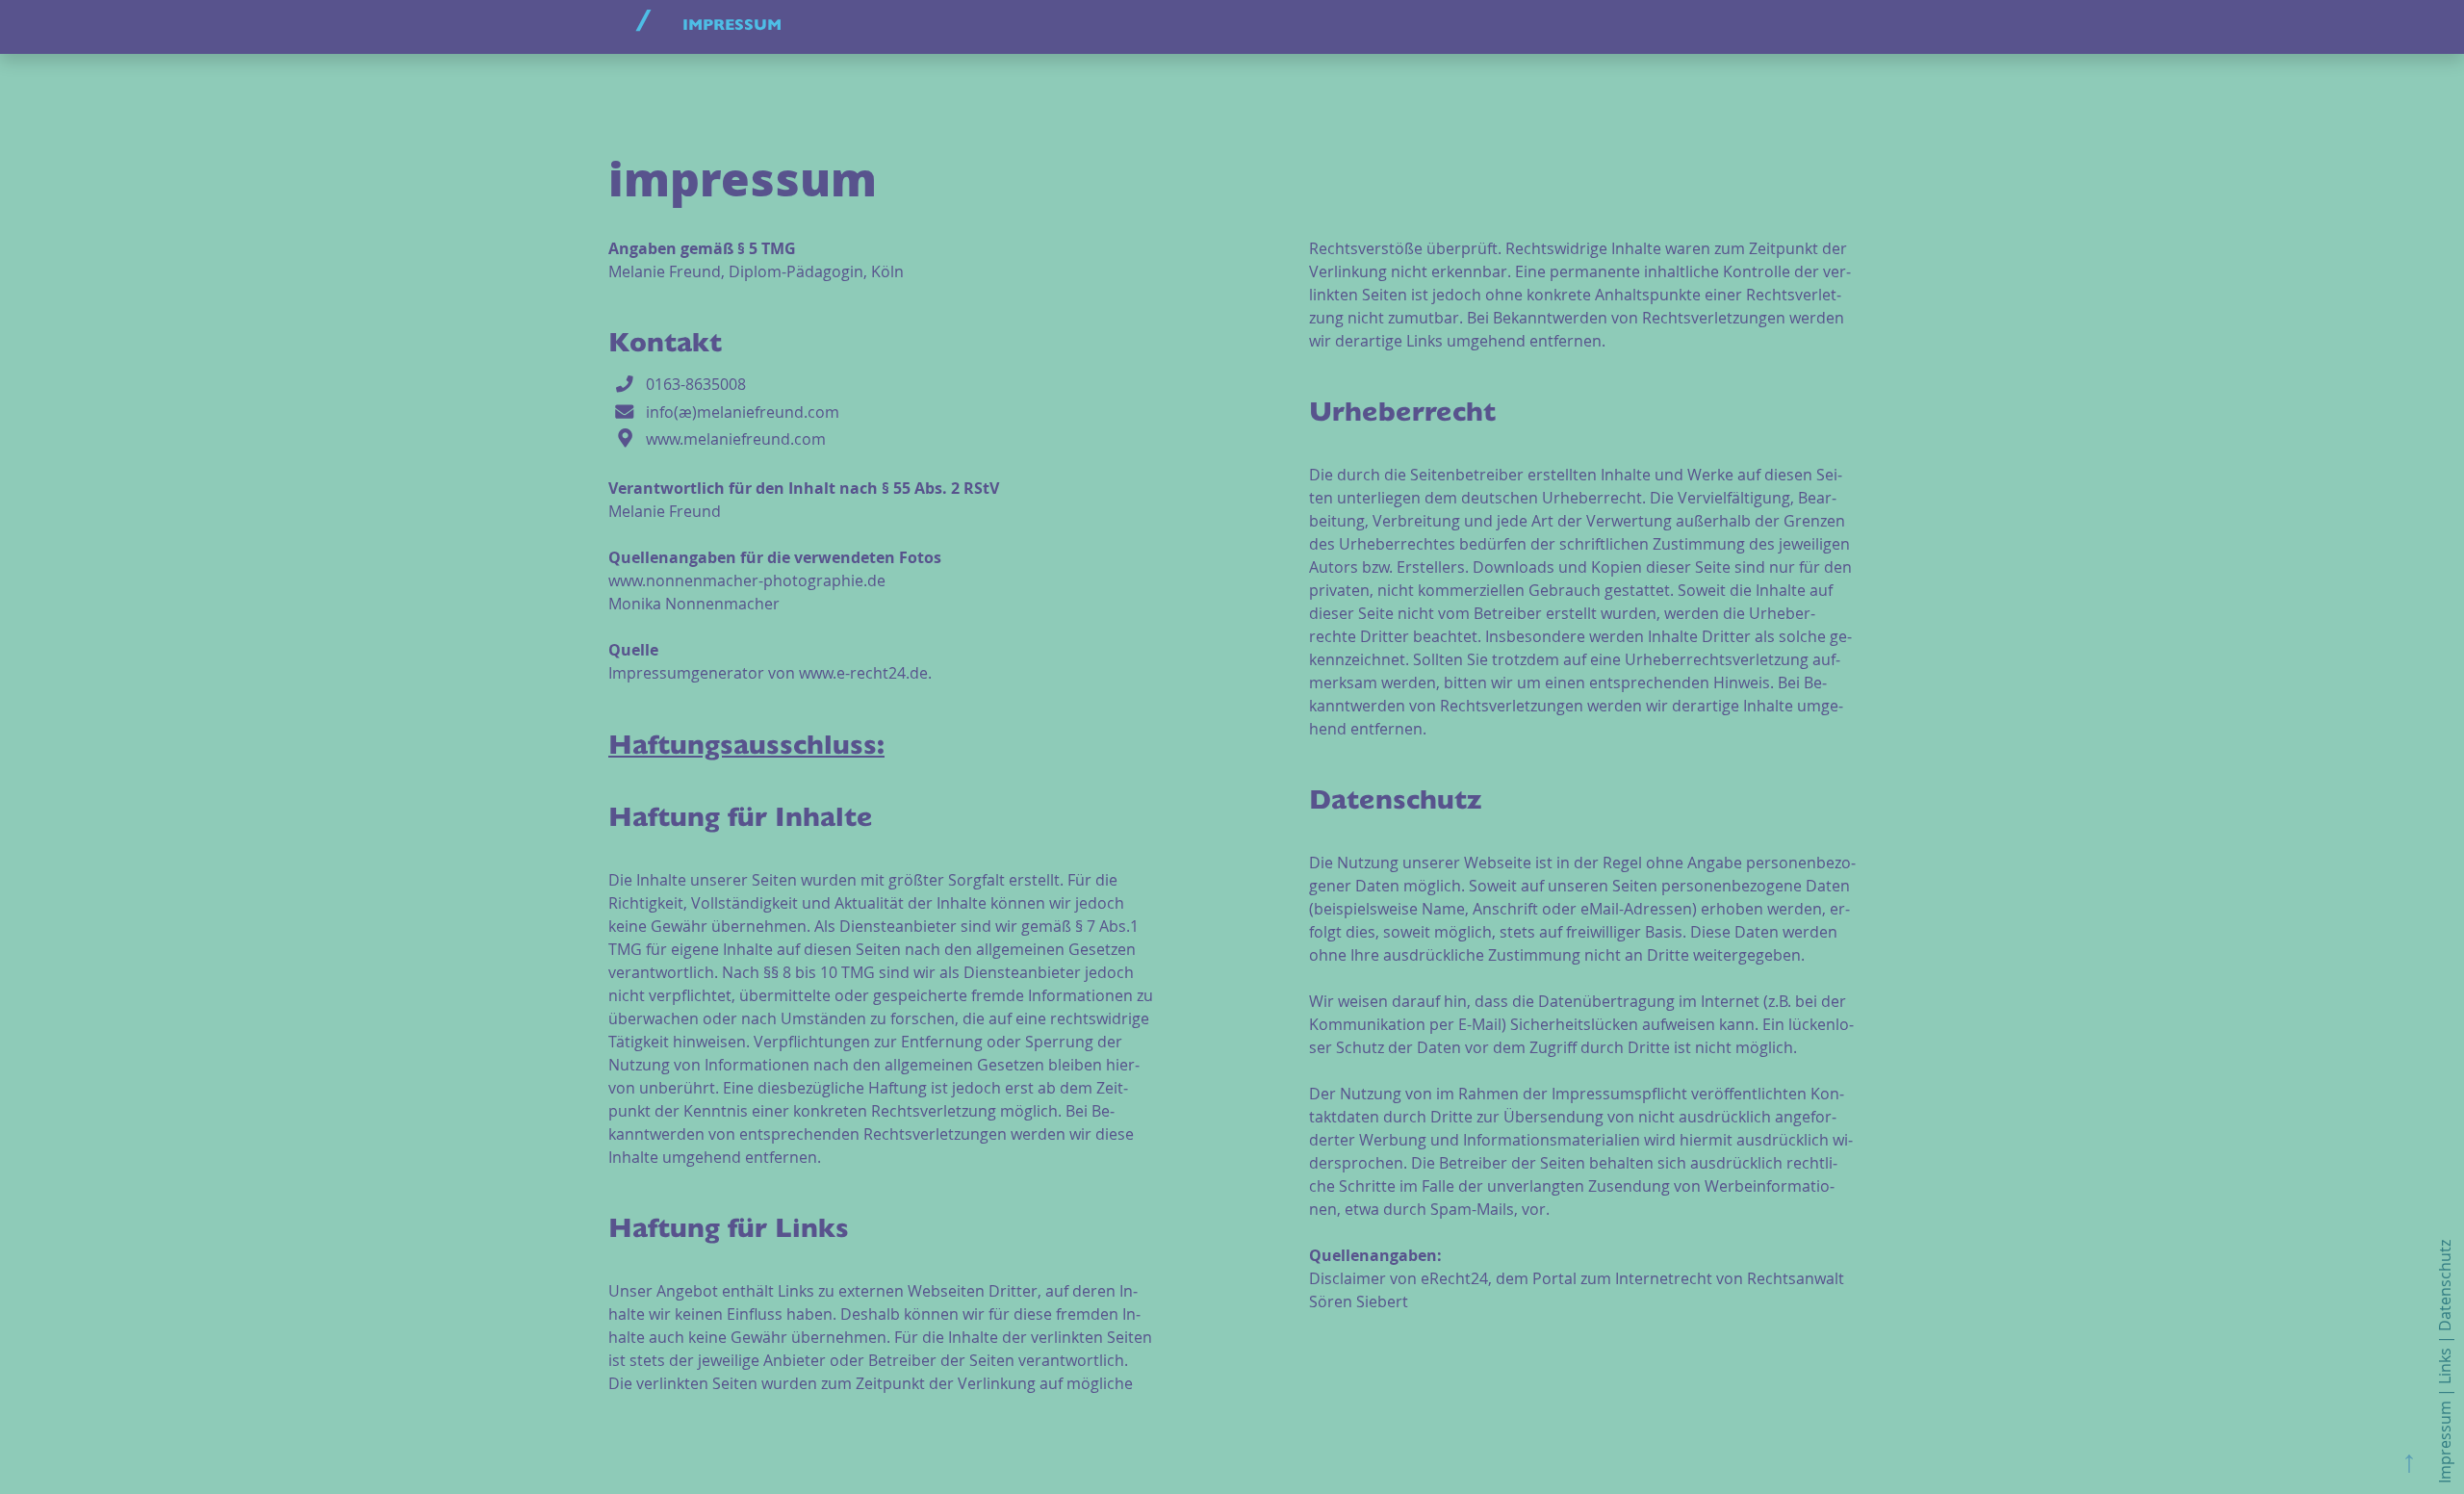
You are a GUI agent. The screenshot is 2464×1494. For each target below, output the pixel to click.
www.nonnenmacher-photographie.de (747, 580)
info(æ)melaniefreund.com (743, 411)
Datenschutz (2445, 1286)
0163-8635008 (696, 383)
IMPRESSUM (732, 26)
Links (2445, 1366)
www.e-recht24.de (863, 673)
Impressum (2445, 1442)
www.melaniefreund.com (736, 439)
